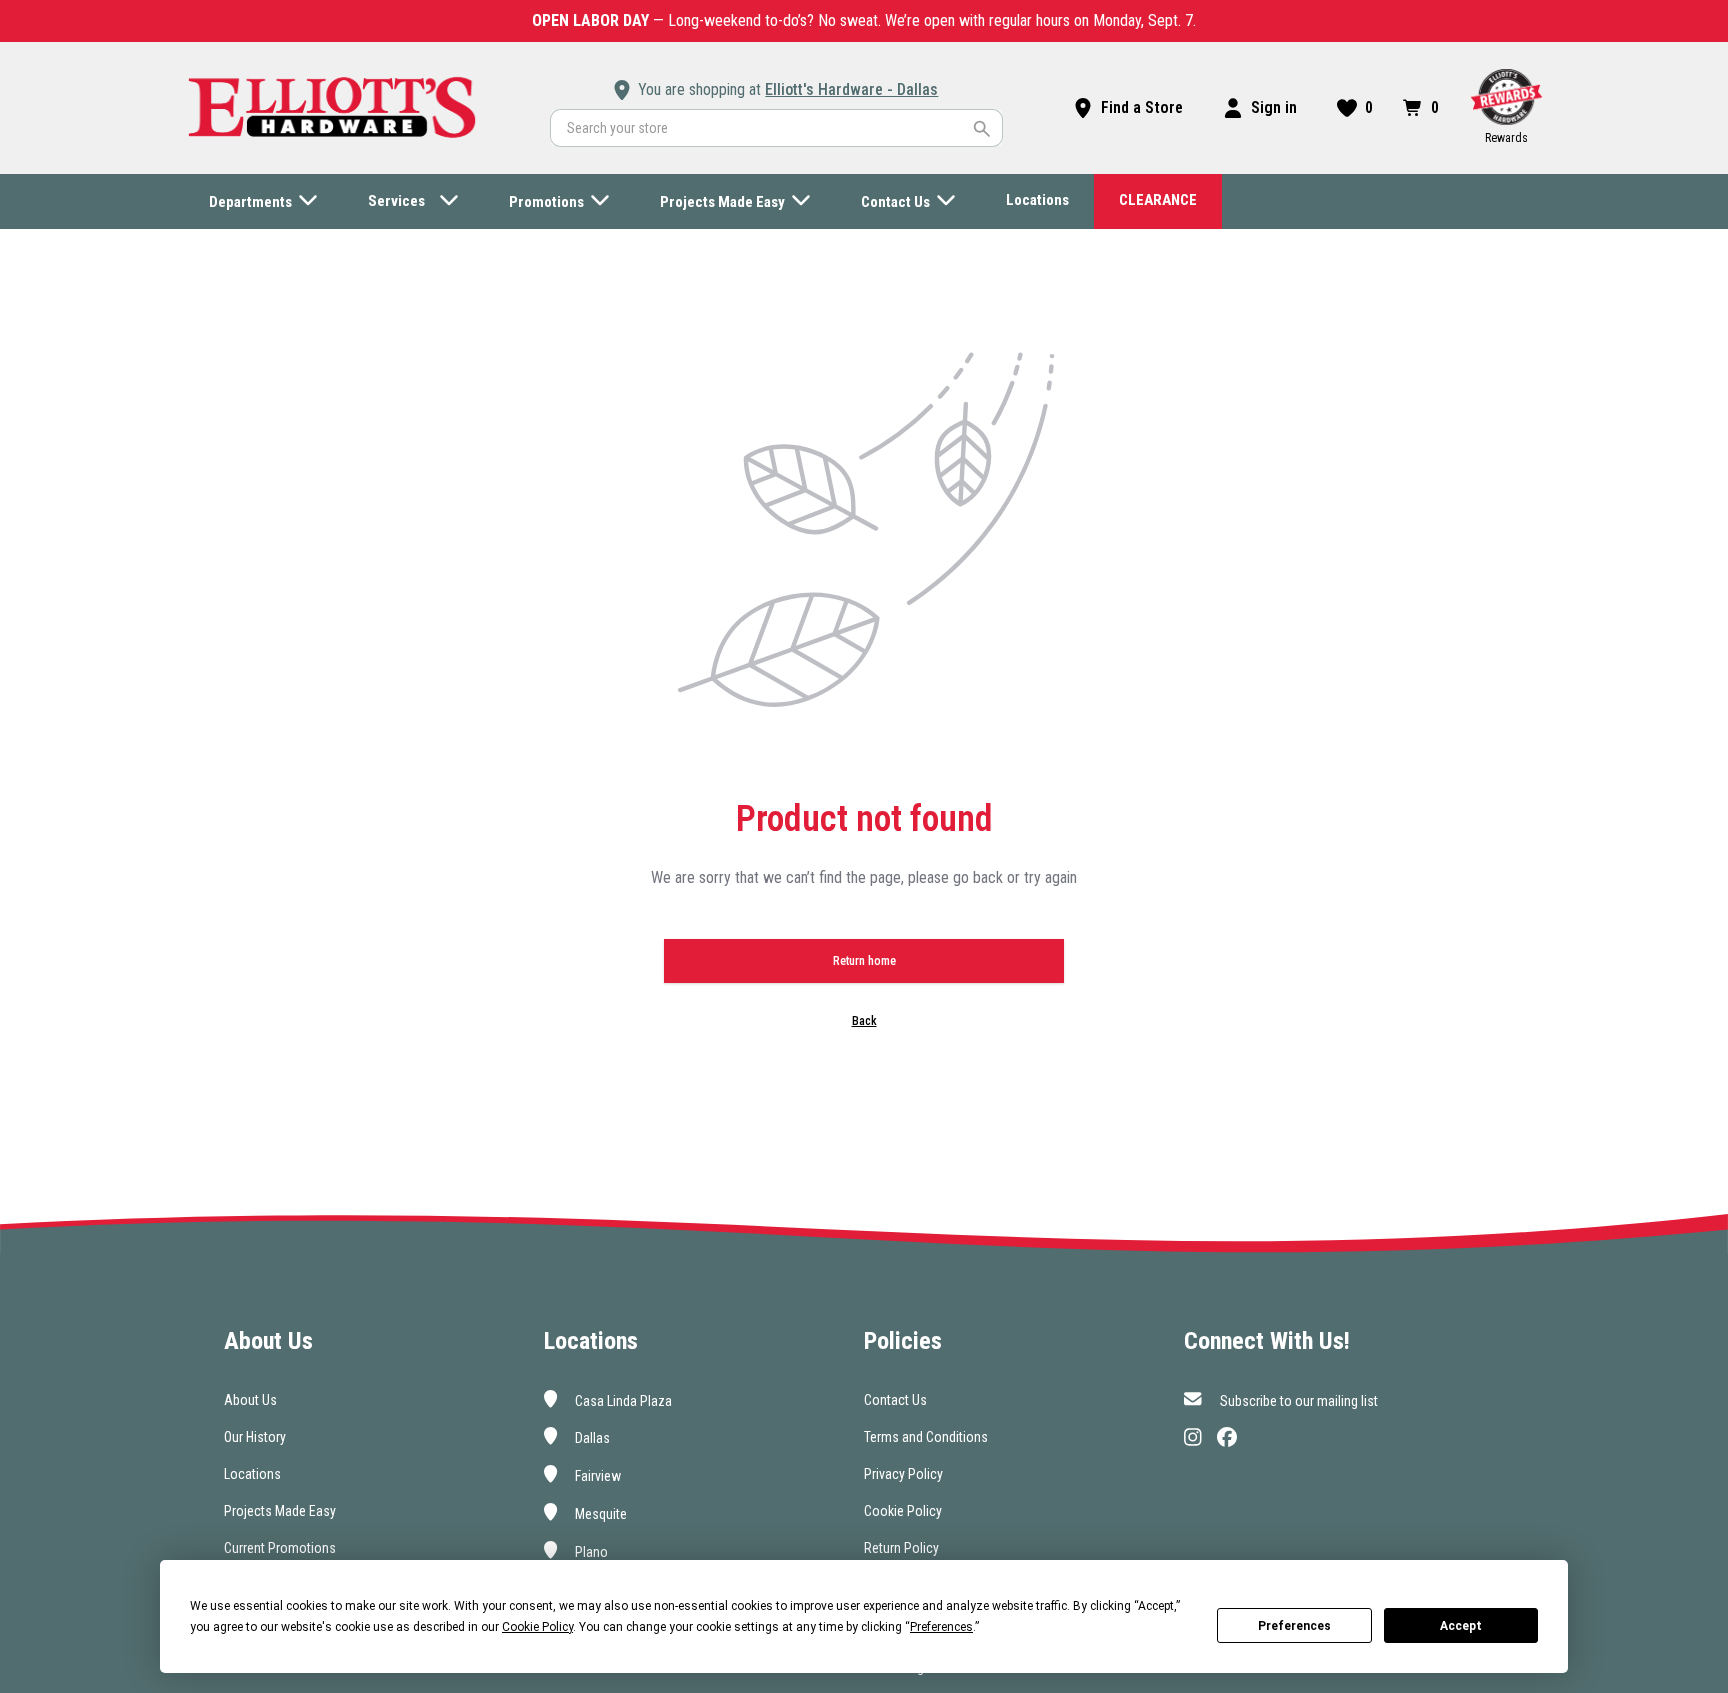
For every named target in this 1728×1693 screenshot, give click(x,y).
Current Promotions (280, 1548)
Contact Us (895, 1400)
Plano (590, 1551)
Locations (252, 1474)
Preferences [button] (941, 1627)
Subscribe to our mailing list (1297, 1400)
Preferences (1294, 1626)
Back (864, 1021)
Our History (255, 1437)
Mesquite (599, 1514)
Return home (864, 961)
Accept (1461, 1626)
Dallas (591, 1438)
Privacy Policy (903, 1474)
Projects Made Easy (280, 1511)
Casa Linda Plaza (622, 1400)
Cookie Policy (903, 1511)
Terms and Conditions (926, 1437)
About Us (250, 1400)
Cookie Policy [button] (537, 1627)
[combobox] (776, 128)
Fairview (596, 1476)
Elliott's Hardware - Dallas (851, 89)
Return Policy (901, 1548)
